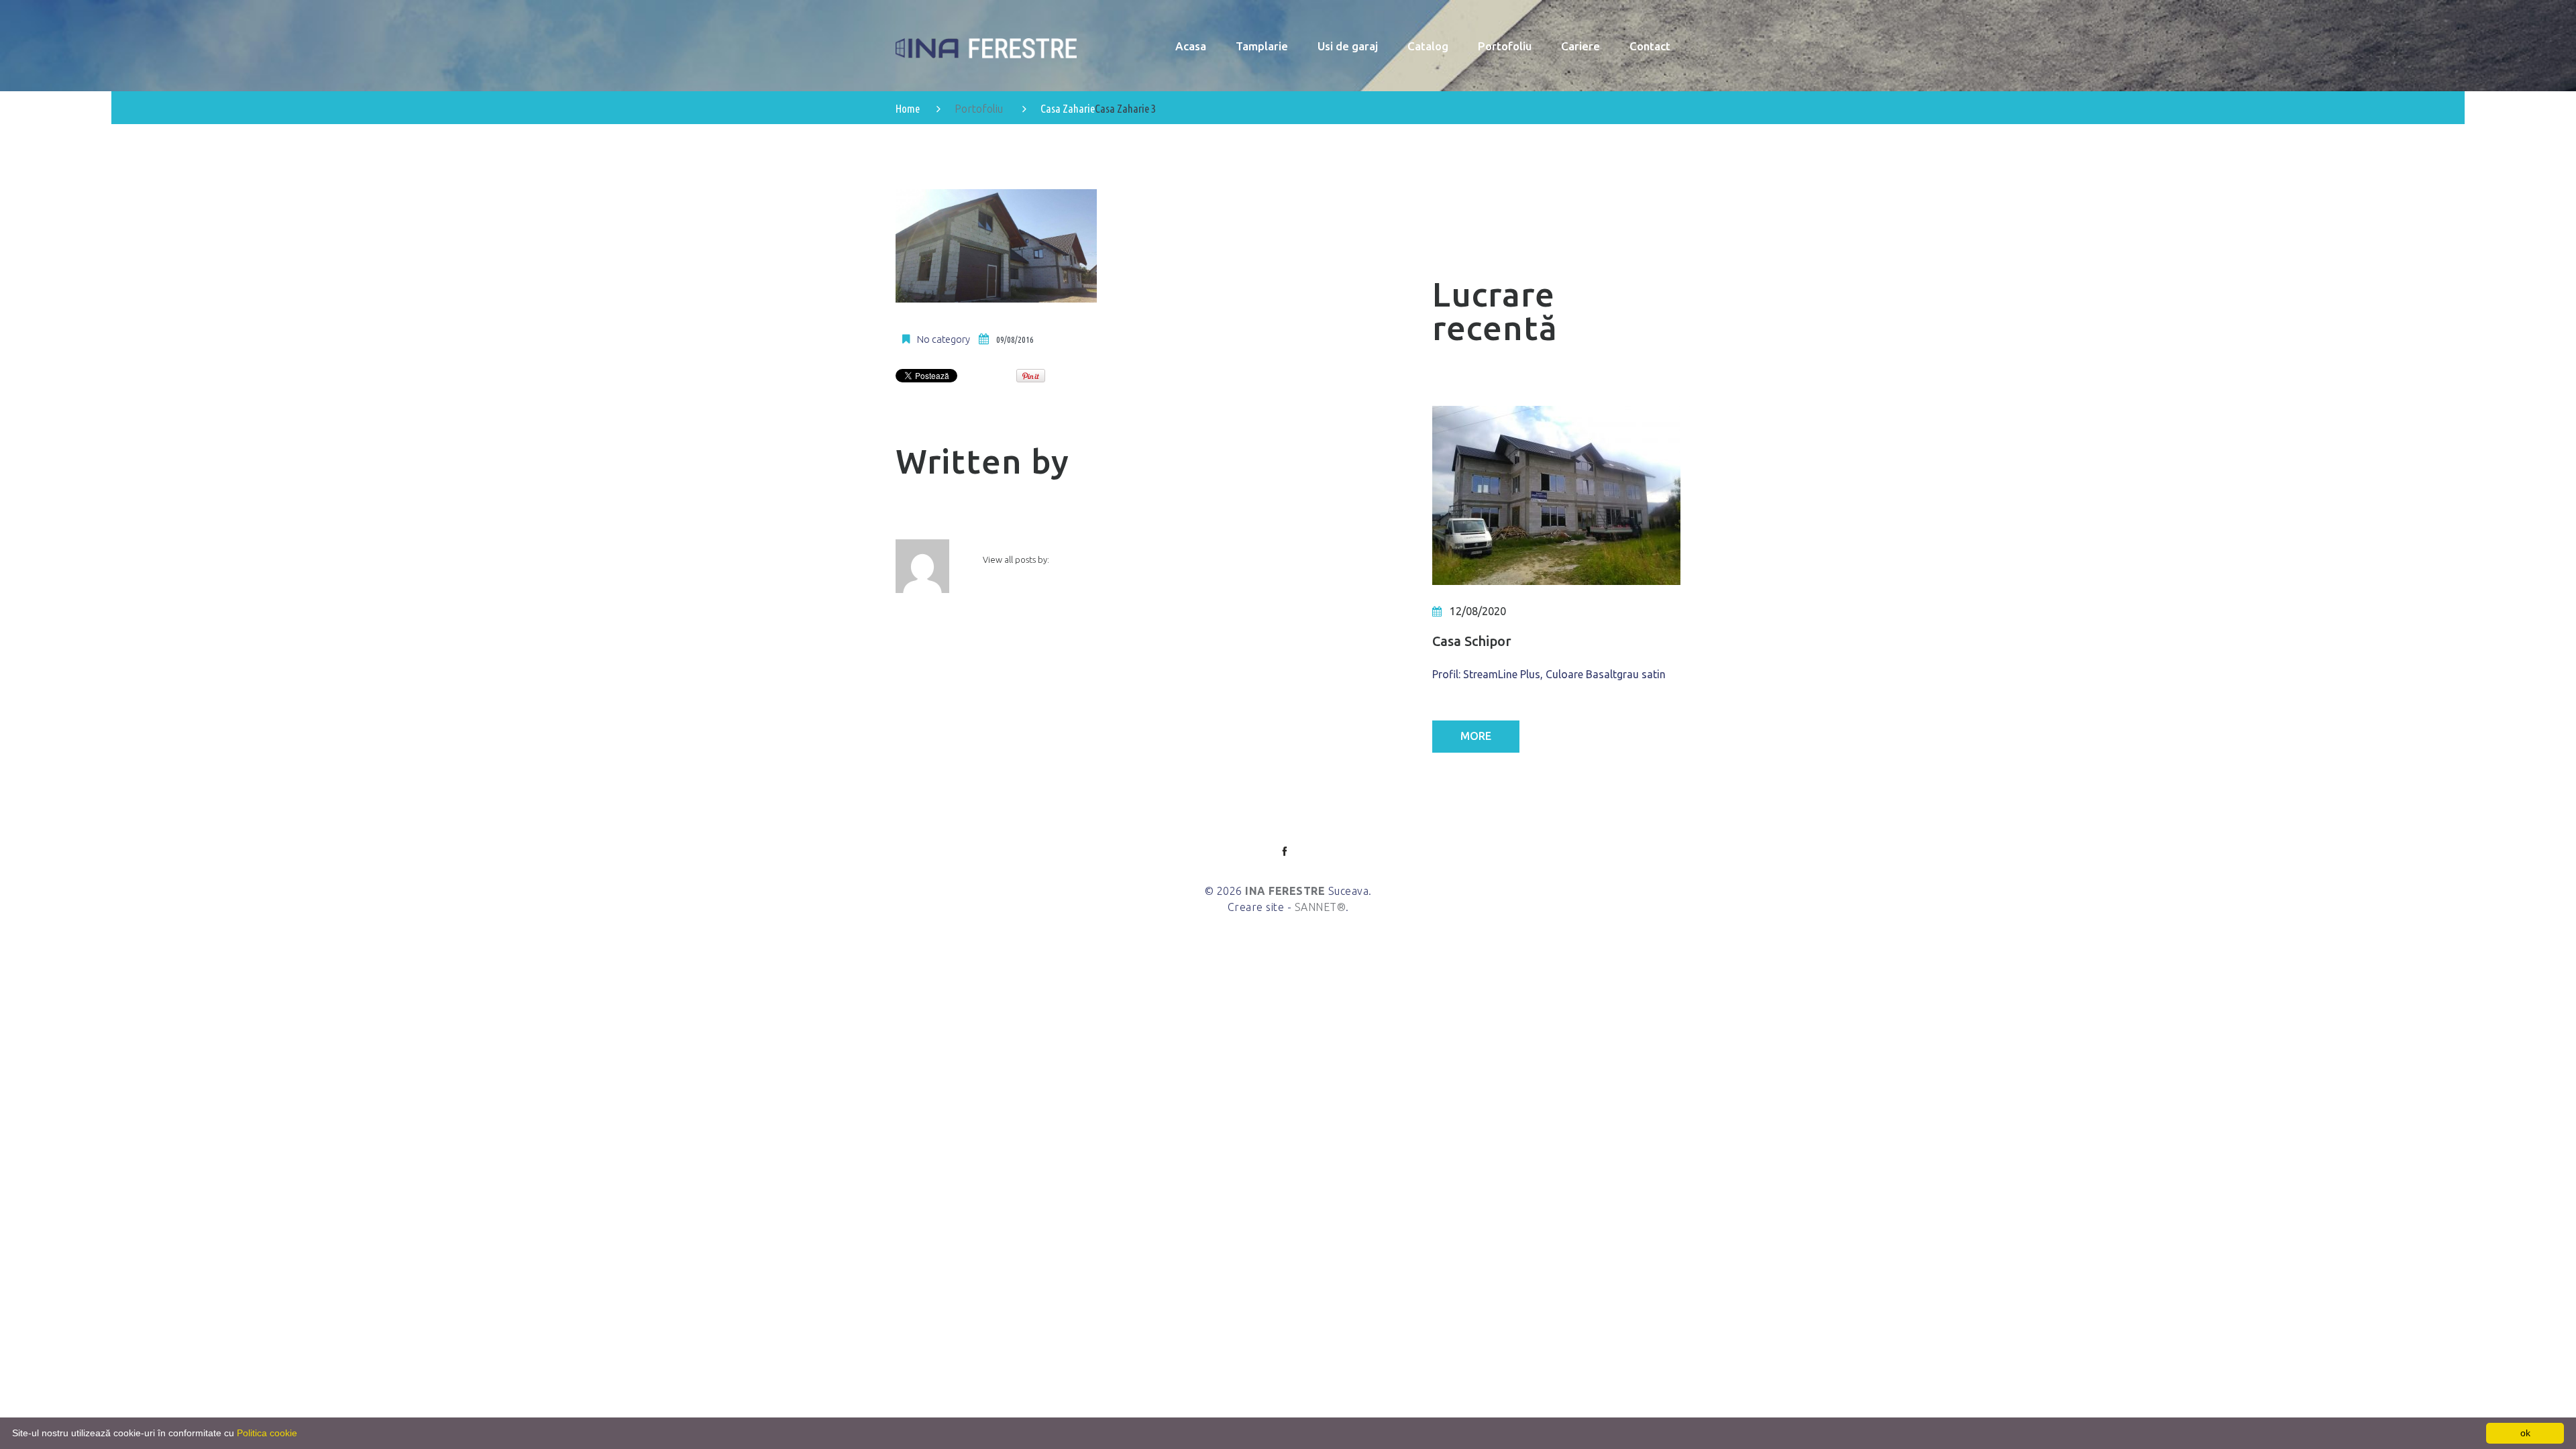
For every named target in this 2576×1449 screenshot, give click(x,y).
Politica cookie (267, 1433)
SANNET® (1321, 907)
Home (908, 108)
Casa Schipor (1472, 641)
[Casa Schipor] (1556, 495)
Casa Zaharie (1068, 108)
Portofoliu (979, 109)
